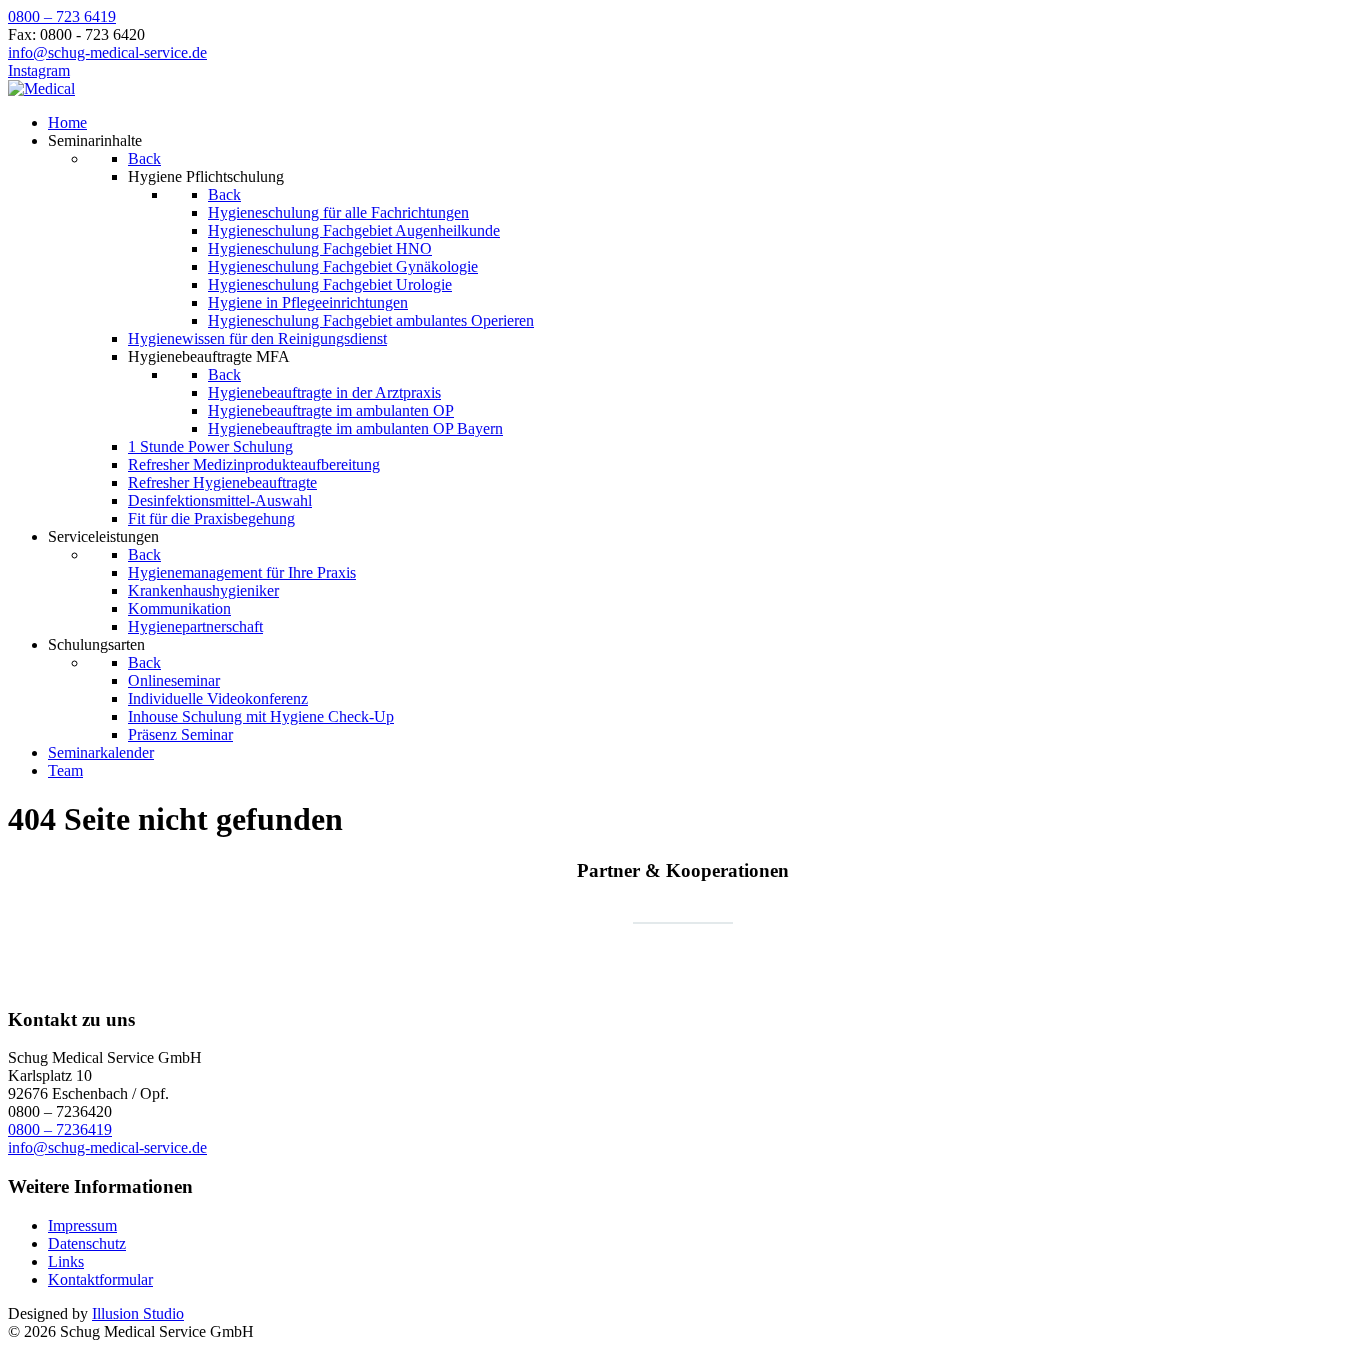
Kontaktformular (100, 1279)
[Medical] (41, 88)
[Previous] (45, 971)
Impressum (82, 1225)
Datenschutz (87, 1243)
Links (66, 1261)
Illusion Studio (138, 1313)
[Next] (1320, 971)
